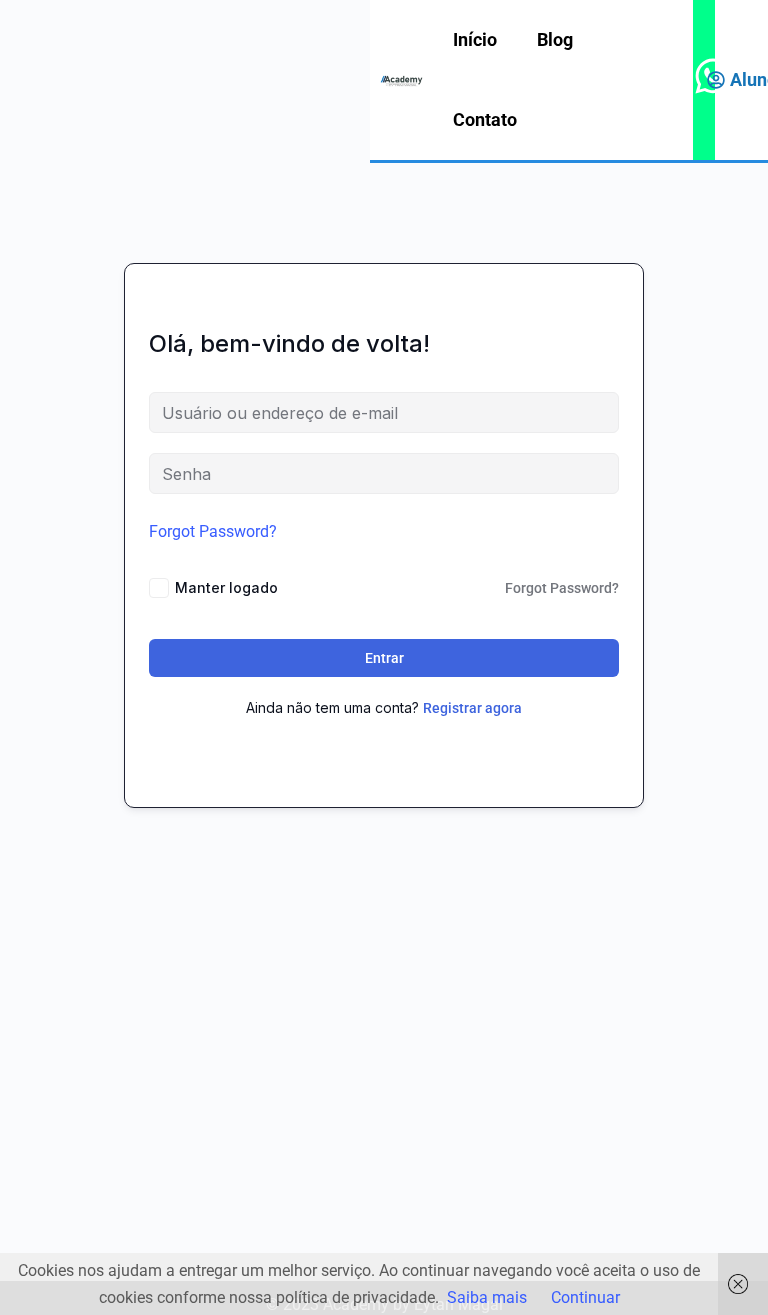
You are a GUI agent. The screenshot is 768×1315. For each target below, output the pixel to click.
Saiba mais (487, 1297)
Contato (485, 119)
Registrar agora (472, 708)
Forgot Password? (213, 531)
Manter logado (226, 587)
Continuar (585, 1297)
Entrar (384, 658)
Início (475, 39)
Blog (555, 39)
